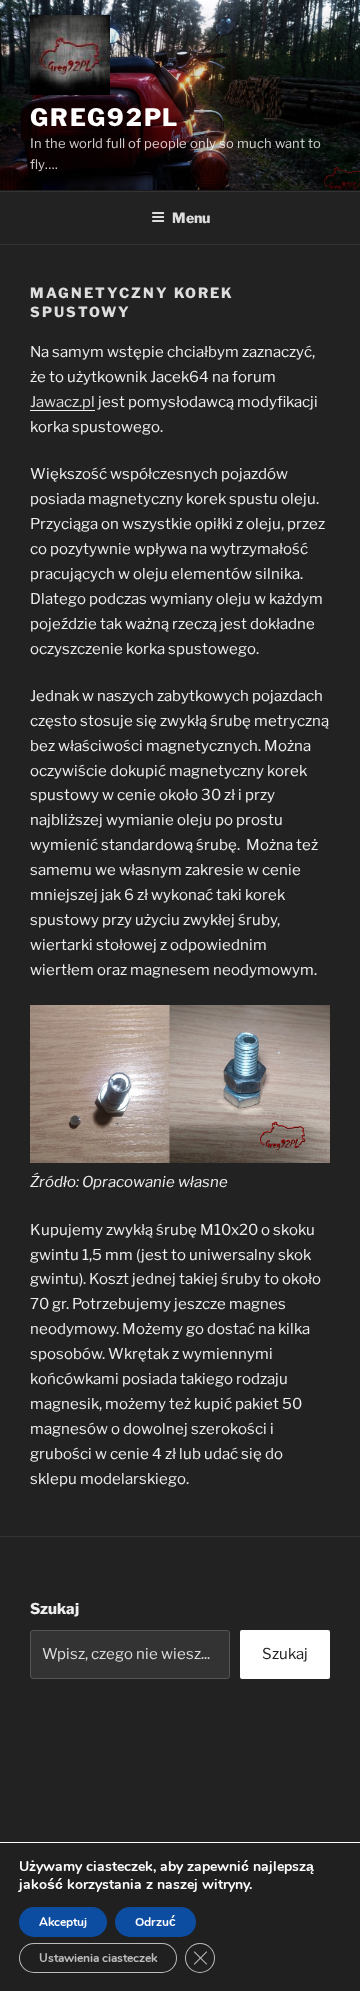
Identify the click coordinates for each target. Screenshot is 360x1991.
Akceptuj (63, 1922)
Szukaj (54, 1609)
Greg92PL (104, 117)
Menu (191, 217)
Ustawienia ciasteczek (98, 1958)
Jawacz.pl (62, 402)
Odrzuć (155, 1922)
